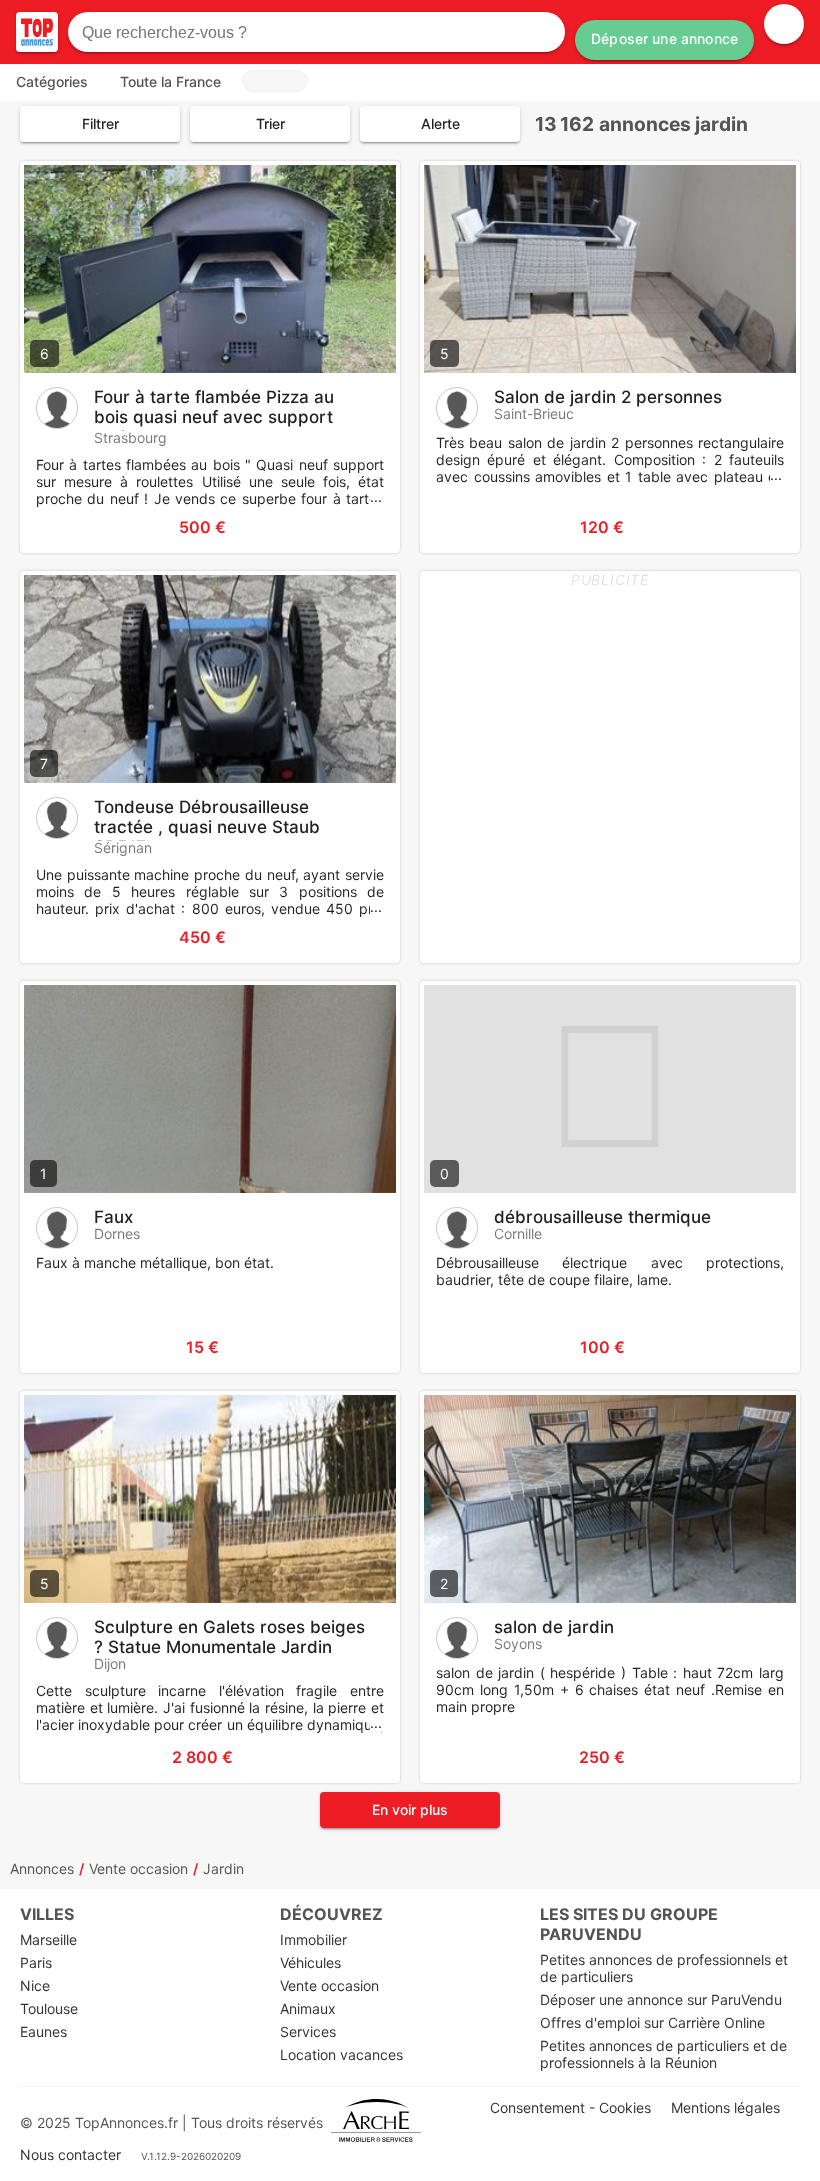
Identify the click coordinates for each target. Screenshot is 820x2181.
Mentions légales (725, 2107)
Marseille (48, 1939)
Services (308, 2031)
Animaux (308, 2008)
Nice (35, 1985)
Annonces (42, 1868)
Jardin (223, 1868)
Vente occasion (138, 1868)
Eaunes (43, 2031)
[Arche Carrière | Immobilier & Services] (376, 2122)
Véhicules (310, 1962)
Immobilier (313, 1939)
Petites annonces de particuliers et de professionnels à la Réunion (663, 2054)
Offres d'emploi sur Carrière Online (652, 2022)
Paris (36, 1962)
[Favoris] (60, 527)
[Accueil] (37, 32)
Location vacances (341, 2054)
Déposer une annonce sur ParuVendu (661, 1999)
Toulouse (49, 2008)
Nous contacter (70, 2154)
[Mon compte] (784, 24)
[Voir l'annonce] (352, 527)
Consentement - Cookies (570, 2107)
